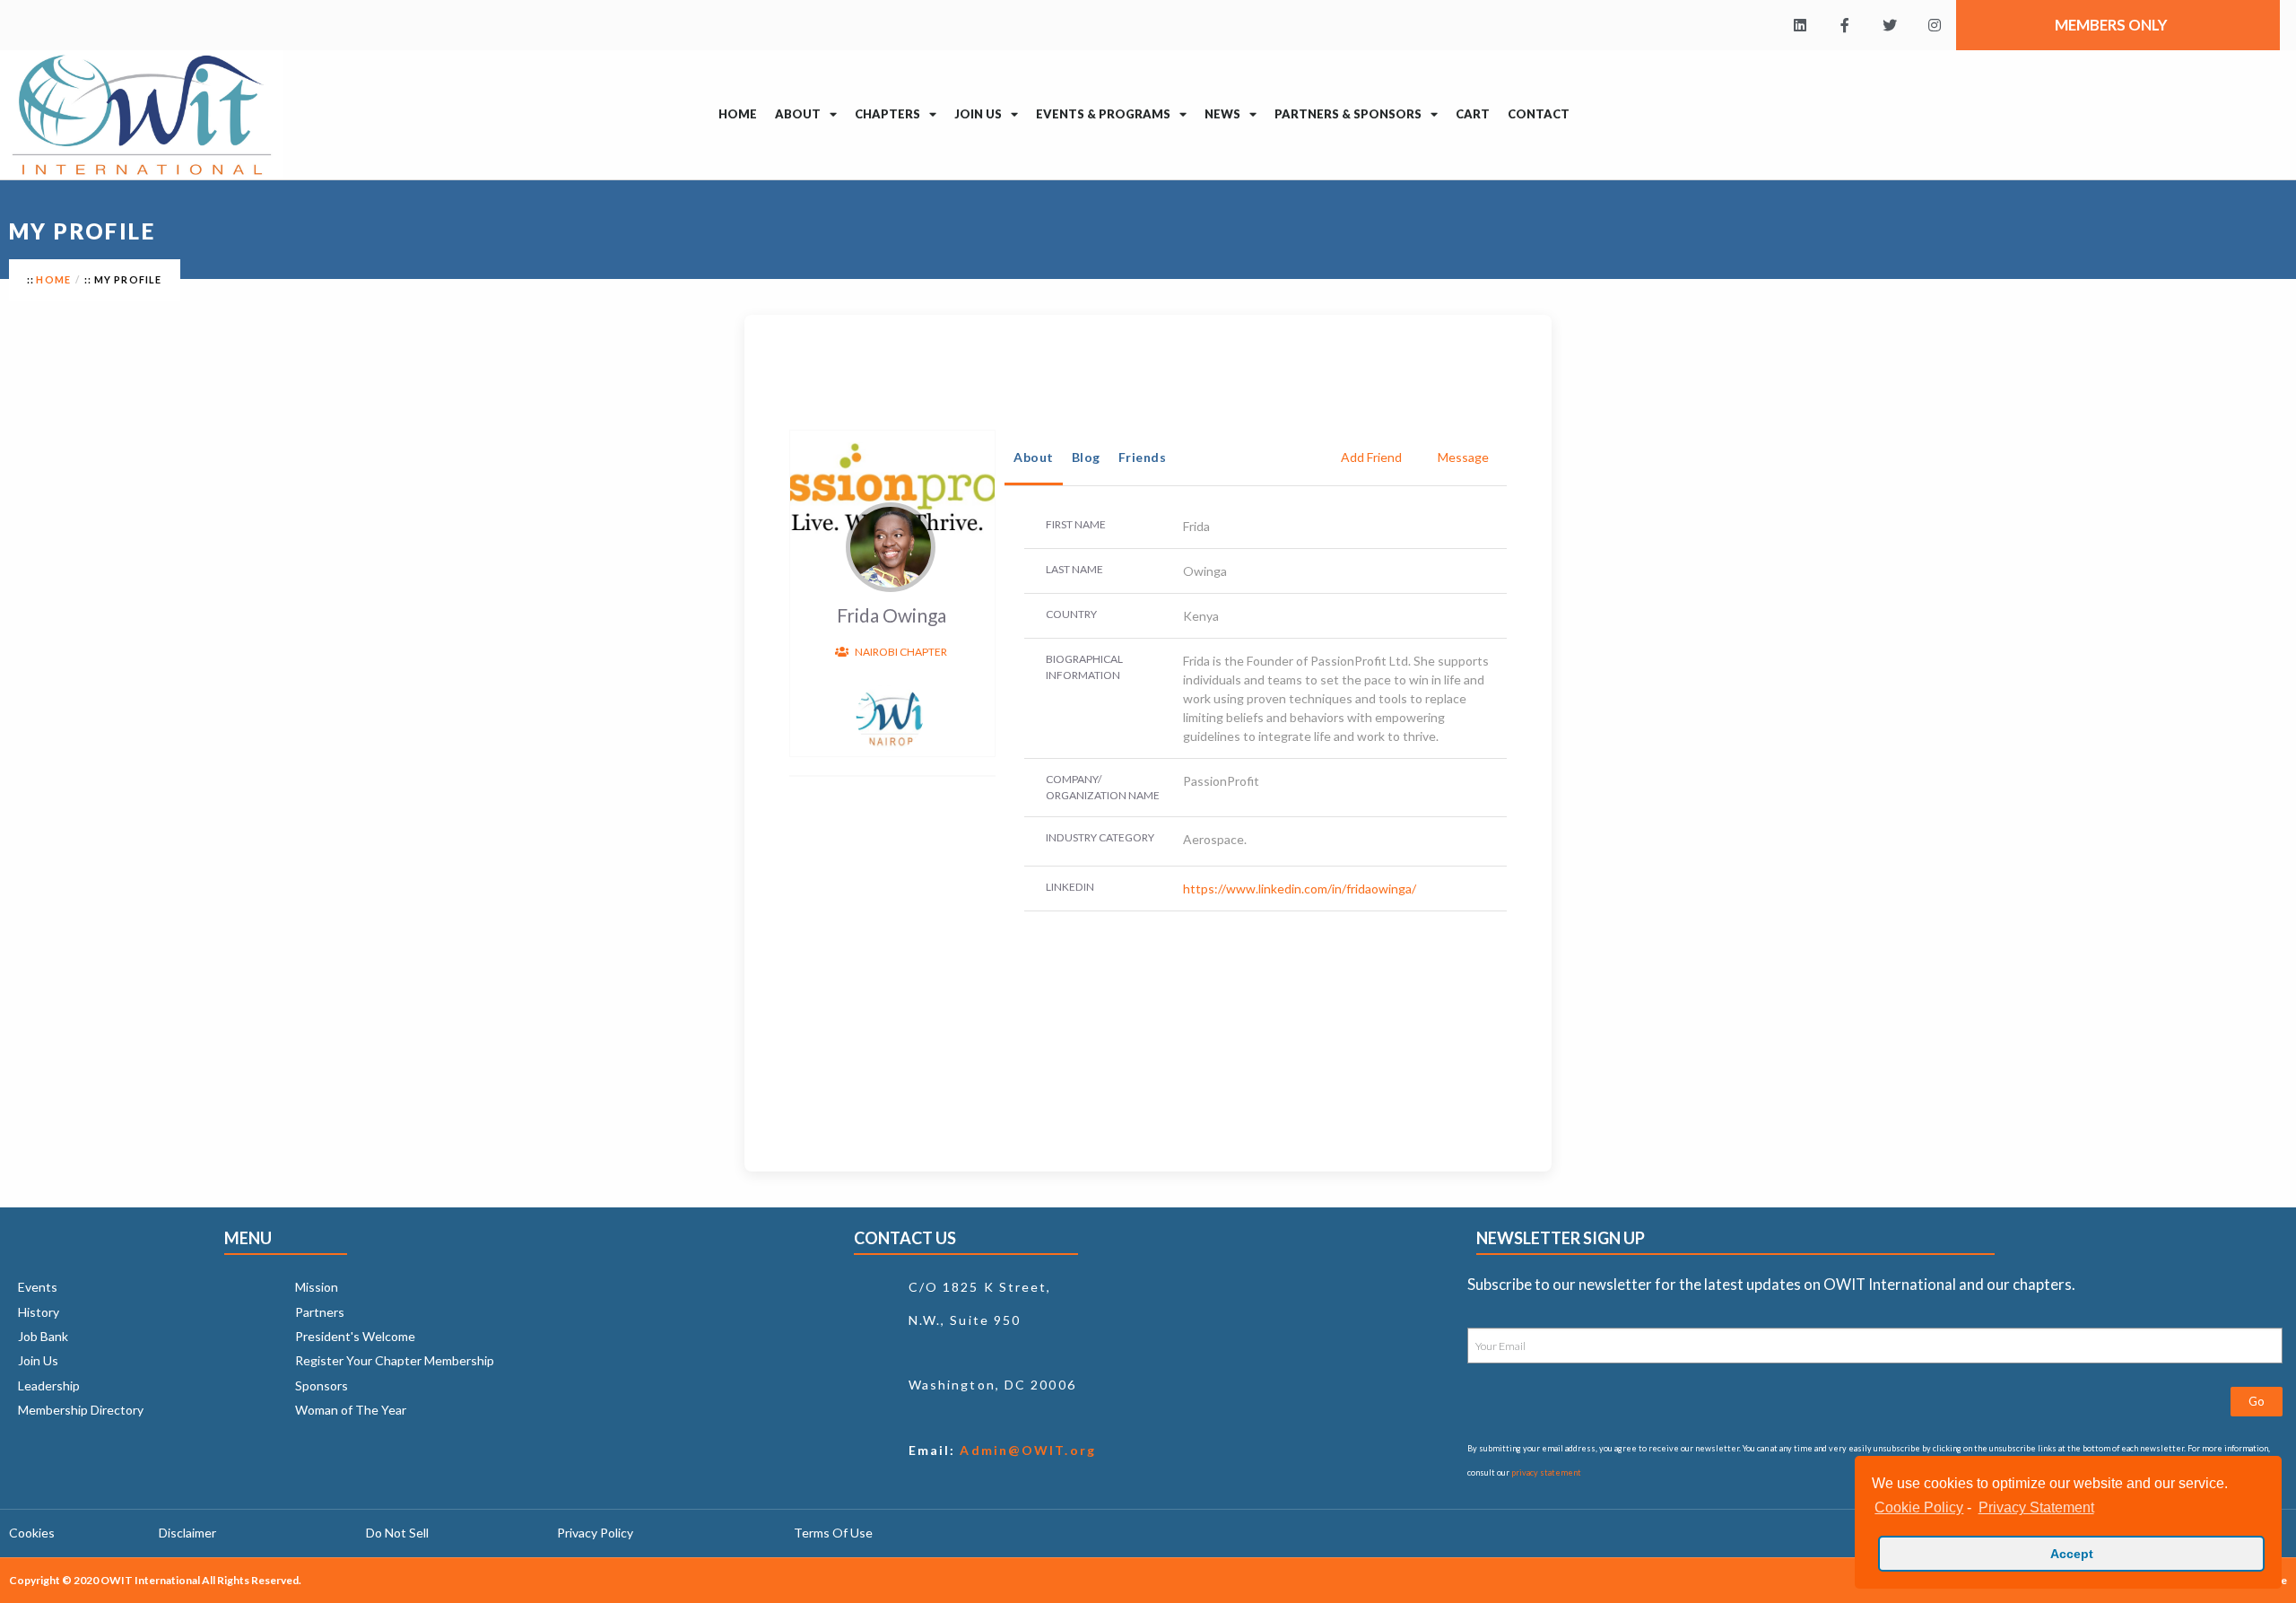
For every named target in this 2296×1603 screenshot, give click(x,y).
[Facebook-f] (1845, 25)
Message (1463, 457)
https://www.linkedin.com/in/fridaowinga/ (1300, 889)
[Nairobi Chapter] (890, 717)
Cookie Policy (1919, 1507)
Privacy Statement (2036, 1507)
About (1034, 457)
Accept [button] (2072, 1554)
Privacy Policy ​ (596, 1533)
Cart (1473, 114)
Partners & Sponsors (1348, 114)
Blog (1086, 457)
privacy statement (1546, 1472)
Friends (1143, 457)
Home (738, 114)
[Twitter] (1890, 25)
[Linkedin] (1800, 25)
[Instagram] (1935, 25)
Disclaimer (187, 1533)
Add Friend (1371, 457)
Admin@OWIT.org (1026, 1450)
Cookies (32, 1533)
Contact (1539, 114)
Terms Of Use (833, 1533)
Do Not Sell (397, 1533)
